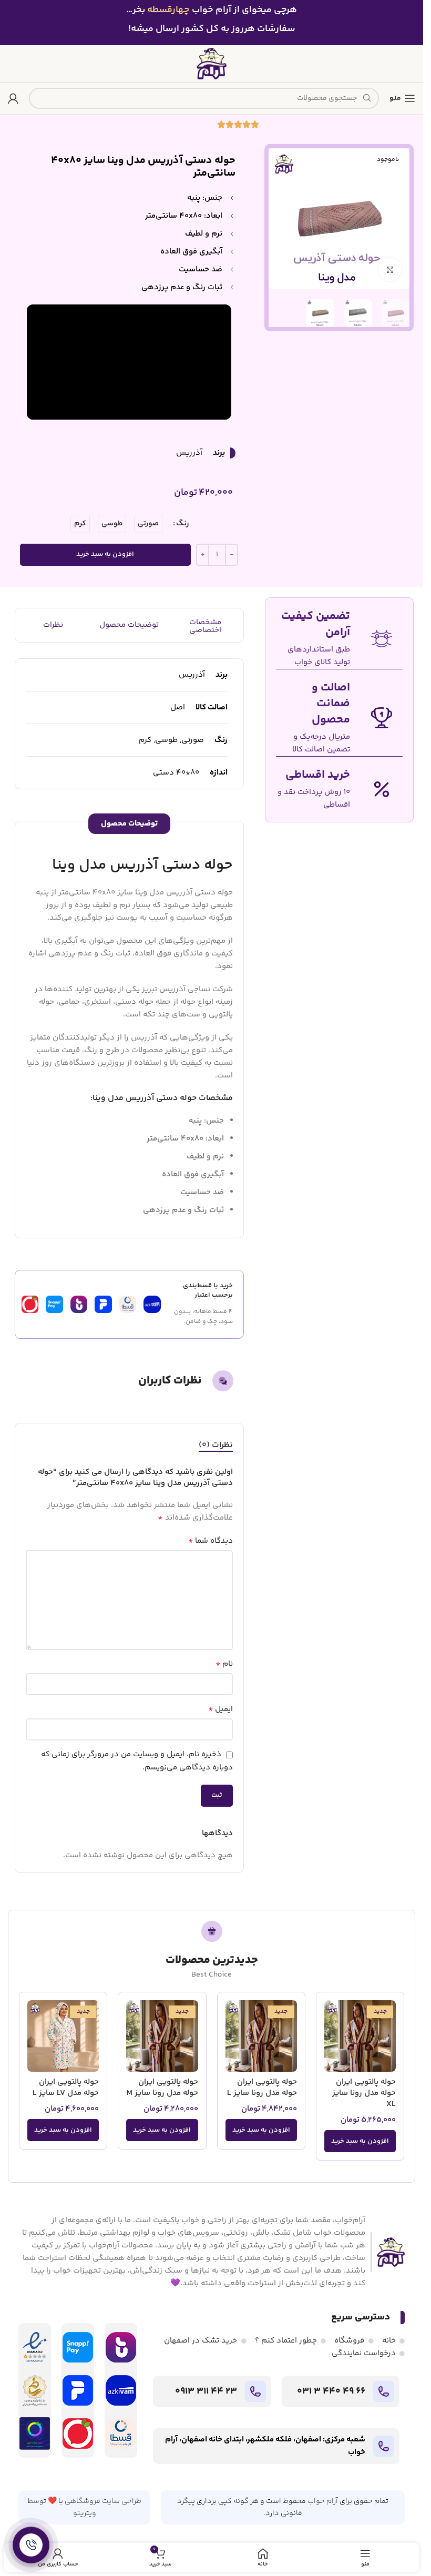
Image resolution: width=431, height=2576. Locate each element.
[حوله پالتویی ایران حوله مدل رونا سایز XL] (360, 2036)
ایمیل (220, 1709)
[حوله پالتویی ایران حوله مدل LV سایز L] (63, 2036)
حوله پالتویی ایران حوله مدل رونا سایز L (262, 2088)
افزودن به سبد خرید (105, 554)
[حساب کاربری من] (13, 98)
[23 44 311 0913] (255, 2391)
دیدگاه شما (211, 1541)
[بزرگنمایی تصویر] (390, 269)
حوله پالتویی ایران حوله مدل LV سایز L (66, 2088)
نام (224, 1664)
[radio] (148, 524)
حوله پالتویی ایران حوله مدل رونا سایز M (162, 2088)
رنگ (183, 523)
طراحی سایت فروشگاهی (103, 2501)
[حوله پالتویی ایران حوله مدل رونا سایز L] (261, 2036)
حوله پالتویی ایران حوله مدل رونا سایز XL (364, 2093)
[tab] (216, 1445)
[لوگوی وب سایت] (212, 63)
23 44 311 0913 (206, 2391)
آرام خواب (323, 2501)
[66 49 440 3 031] (384, 2391)
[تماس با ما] (31, 2545)
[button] (360, 2141)
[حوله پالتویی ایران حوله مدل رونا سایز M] (162, 2036)
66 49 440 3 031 (331, 2391)
